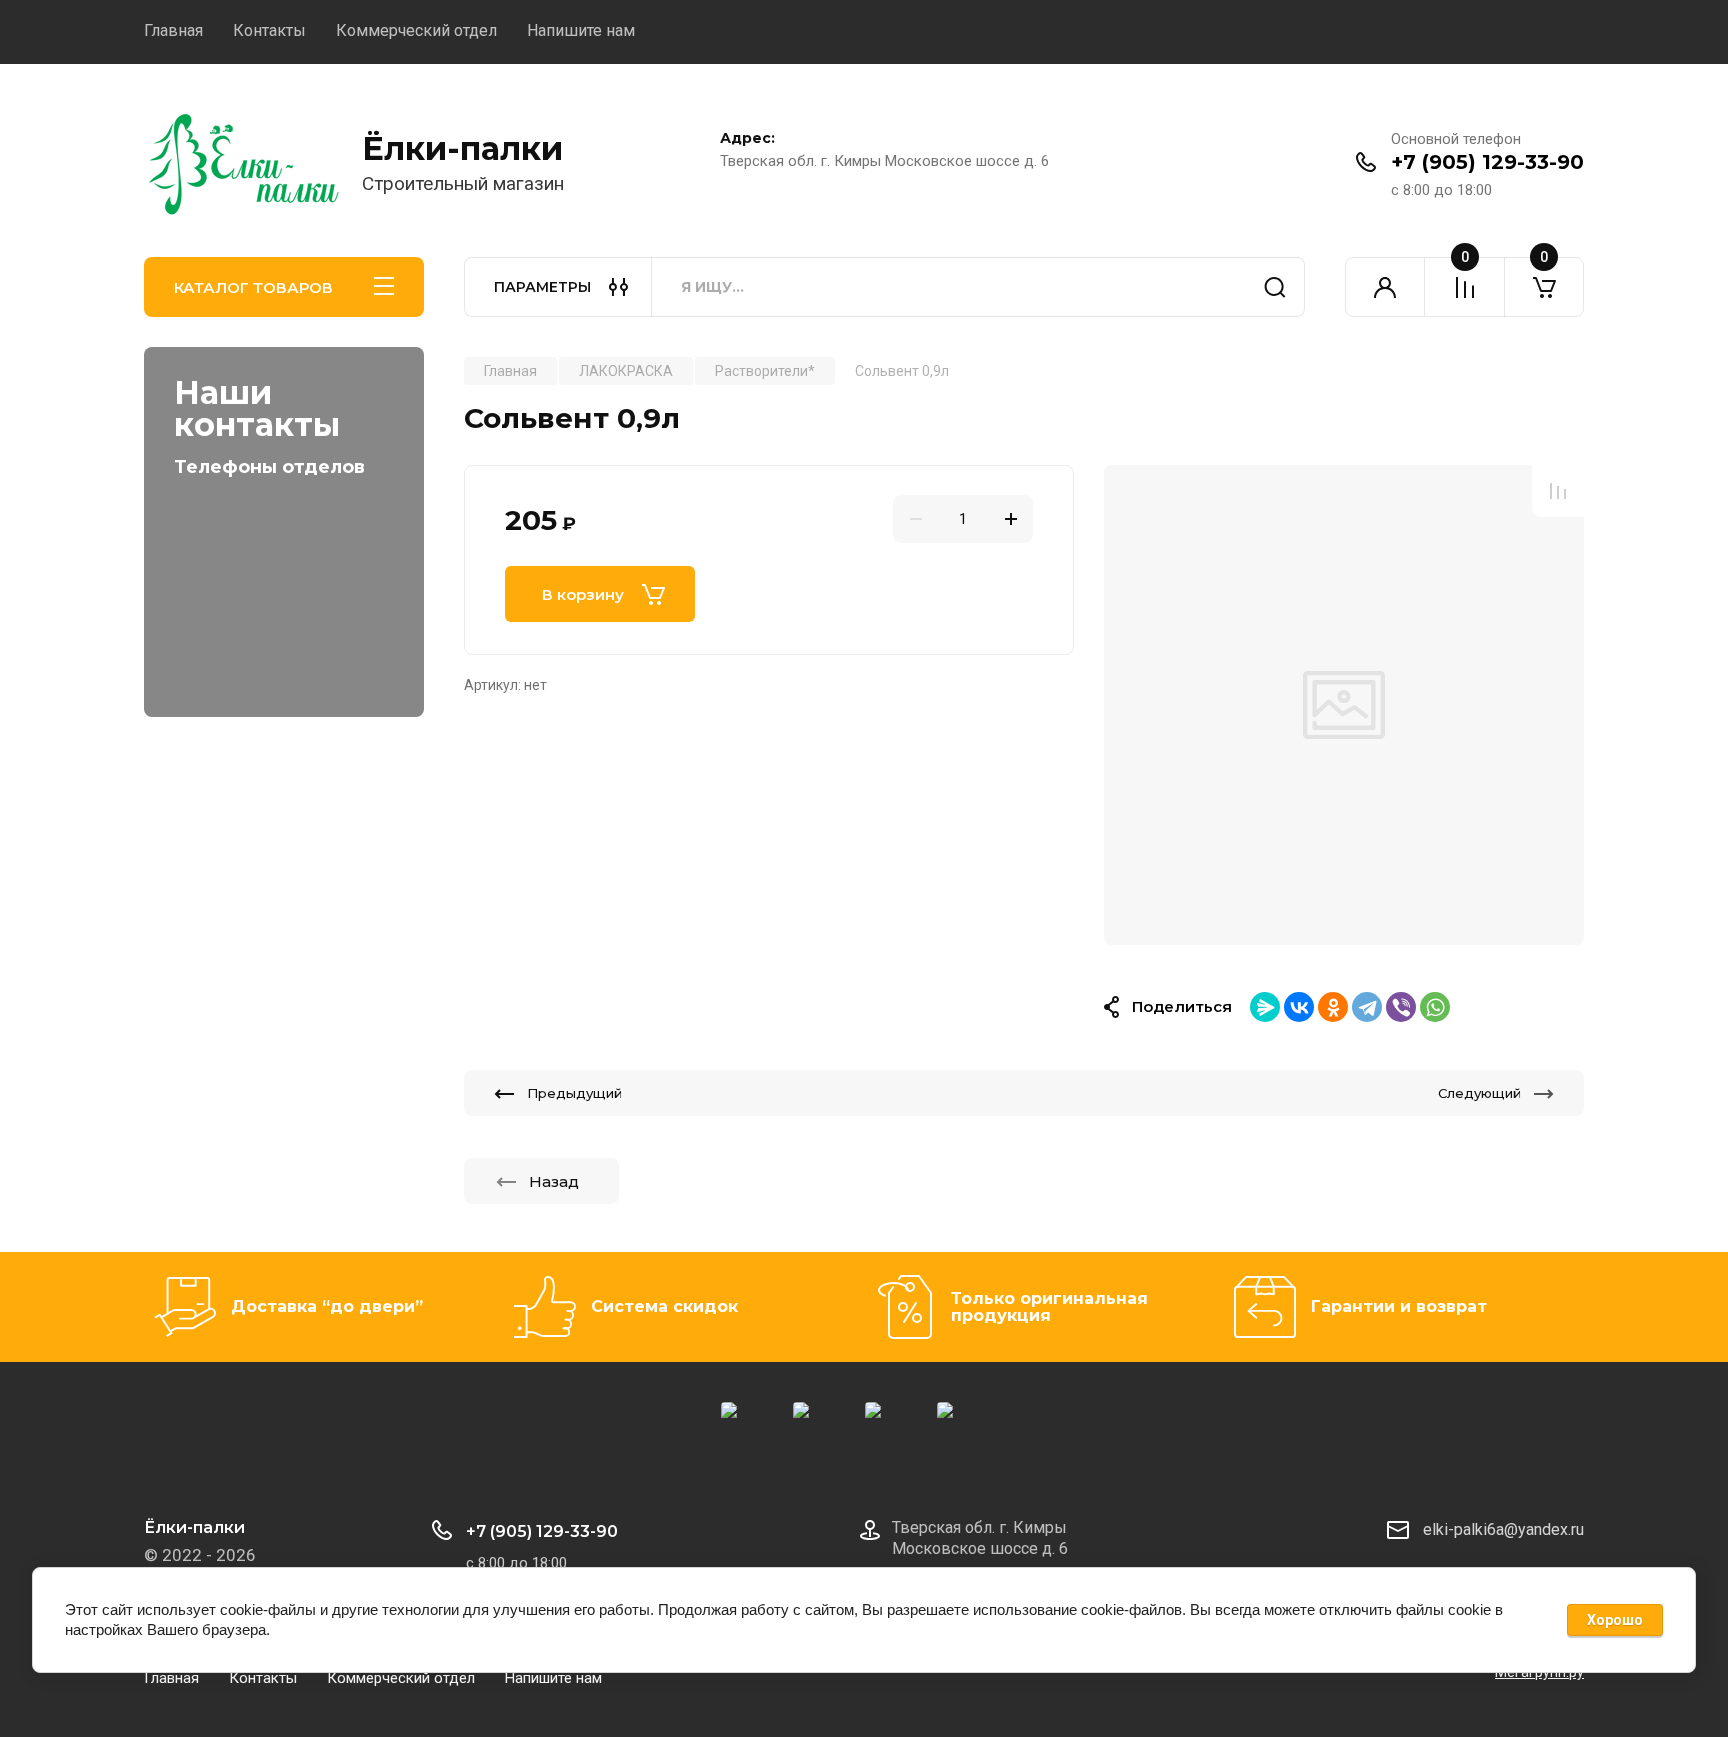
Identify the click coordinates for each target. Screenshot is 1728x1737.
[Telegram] (1367, 1007)
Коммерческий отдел (416, 30)
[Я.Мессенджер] (1265, 1007)
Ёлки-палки (462, 148)
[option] (1344, 705)
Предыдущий (574, 1093)
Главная (173, 30)
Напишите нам (581, 30)
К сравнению (1558, 491)
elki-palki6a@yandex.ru (1503, 1529)
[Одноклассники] (1333, 1007)
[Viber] (1401, 1007)
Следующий (1479, 1093)
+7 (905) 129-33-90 (1487, 162)
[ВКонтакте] (1299, 1007)
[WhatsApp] (1435, 1007)
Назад (554, 1181)
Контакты (269, 30)
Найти (1275, 287)
